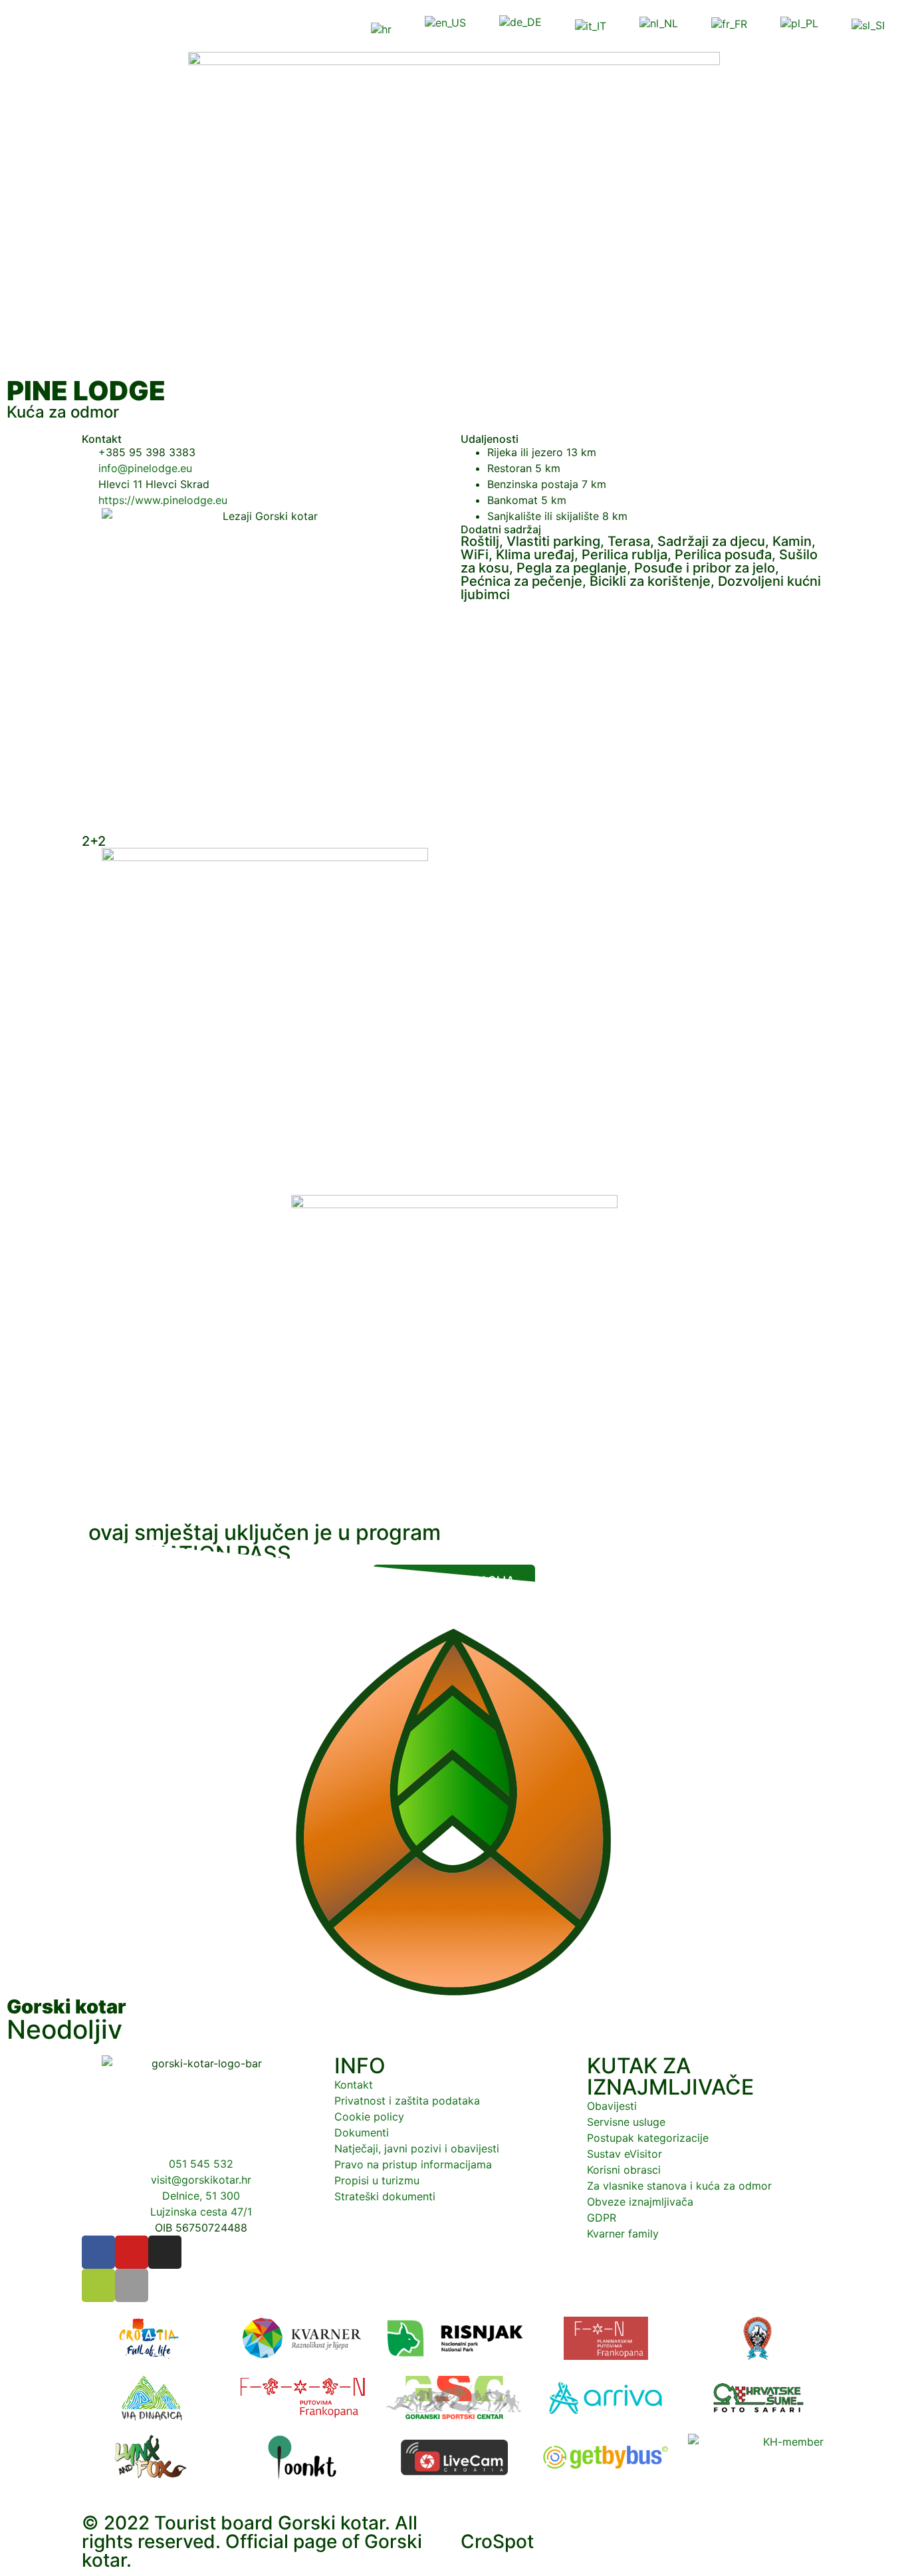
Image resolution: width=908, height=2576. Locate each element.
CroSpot (497, 2541)
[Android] (98, 2285)
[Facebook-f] (98, 2252)
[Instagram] (165, 2252)
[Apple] (132, 2285)
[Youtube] (132, 2252)
